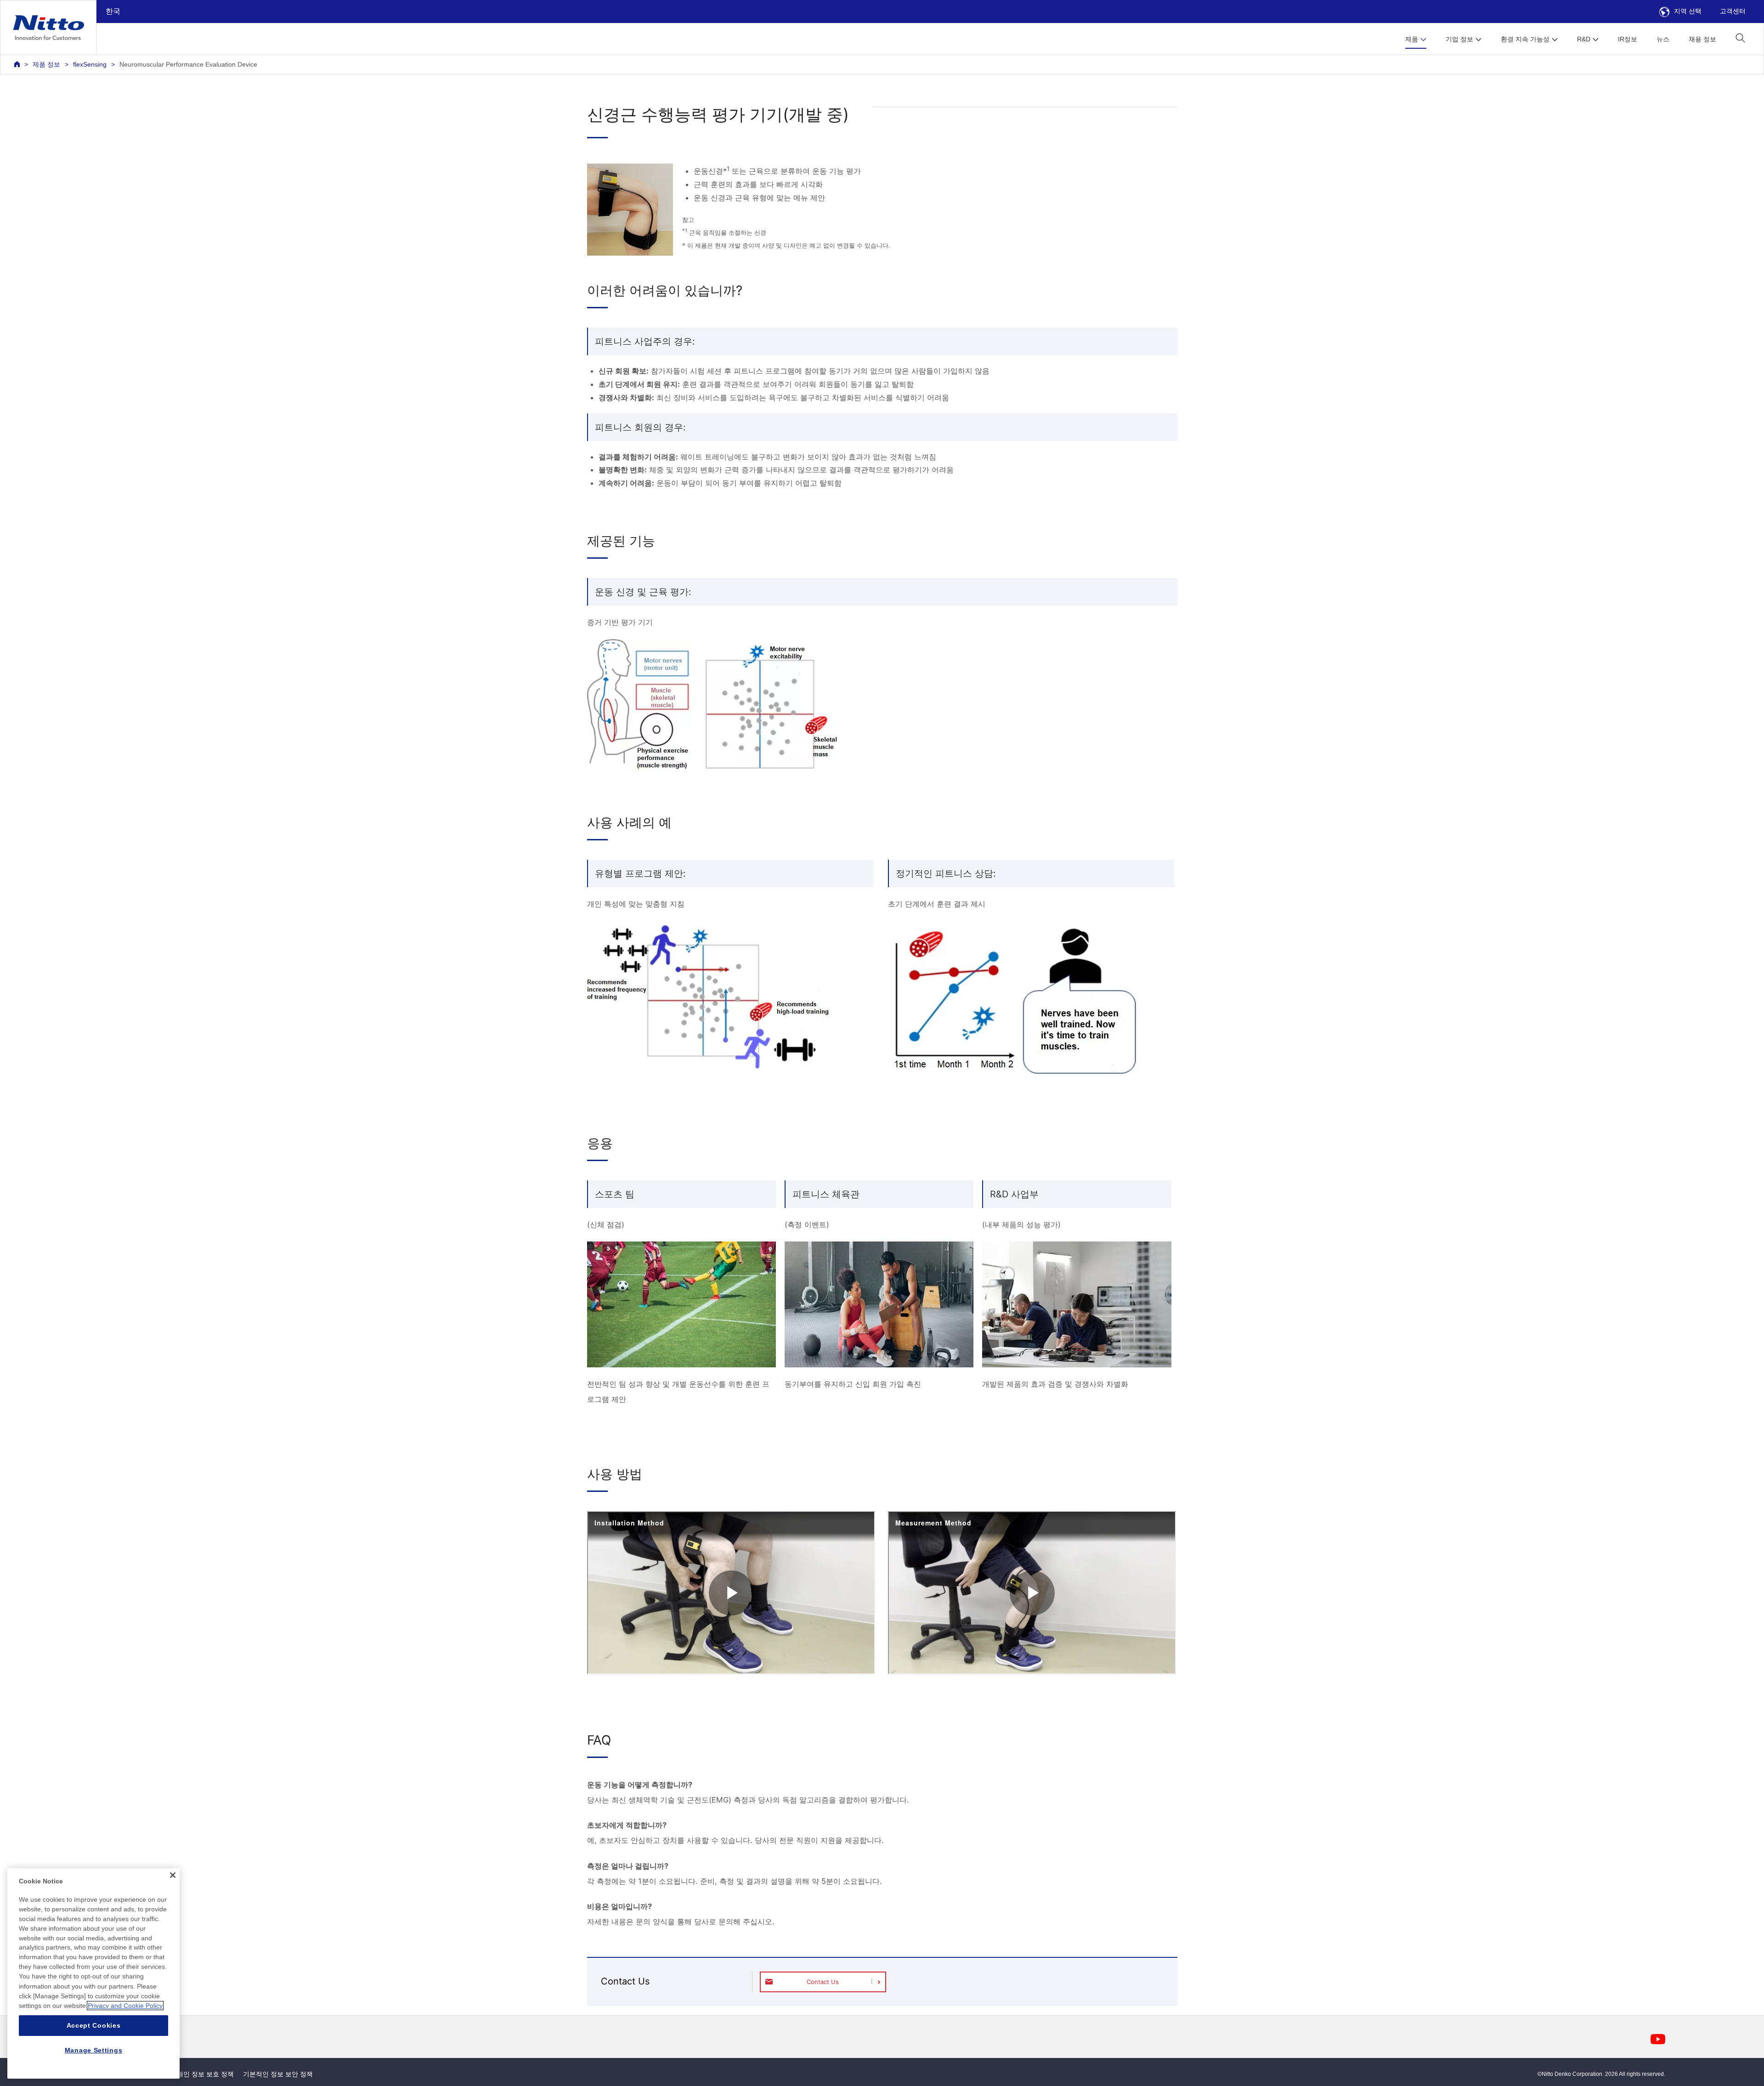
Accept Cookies (94, 2025)
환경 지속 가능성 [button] (1525, 39)
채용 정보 (1702, 39)
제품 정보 (46, 64)
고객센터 (1733, 11)
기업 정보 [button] (1459, 39)
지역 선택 (1688, 11)
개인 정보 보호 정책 (205, 2074)
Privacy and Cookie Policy (125, 2006)
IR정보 (1628, 39)
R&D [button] (1584, 39)
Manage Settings (94, 2050)
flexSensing (90, 64)
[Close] (173, 1875)
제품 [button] (1412, 39)
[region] (93, 1973)
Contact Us (823, 1982)
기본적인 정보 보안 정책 (278, 2074)
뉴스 (1663, 39)
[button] (1740, 38)
